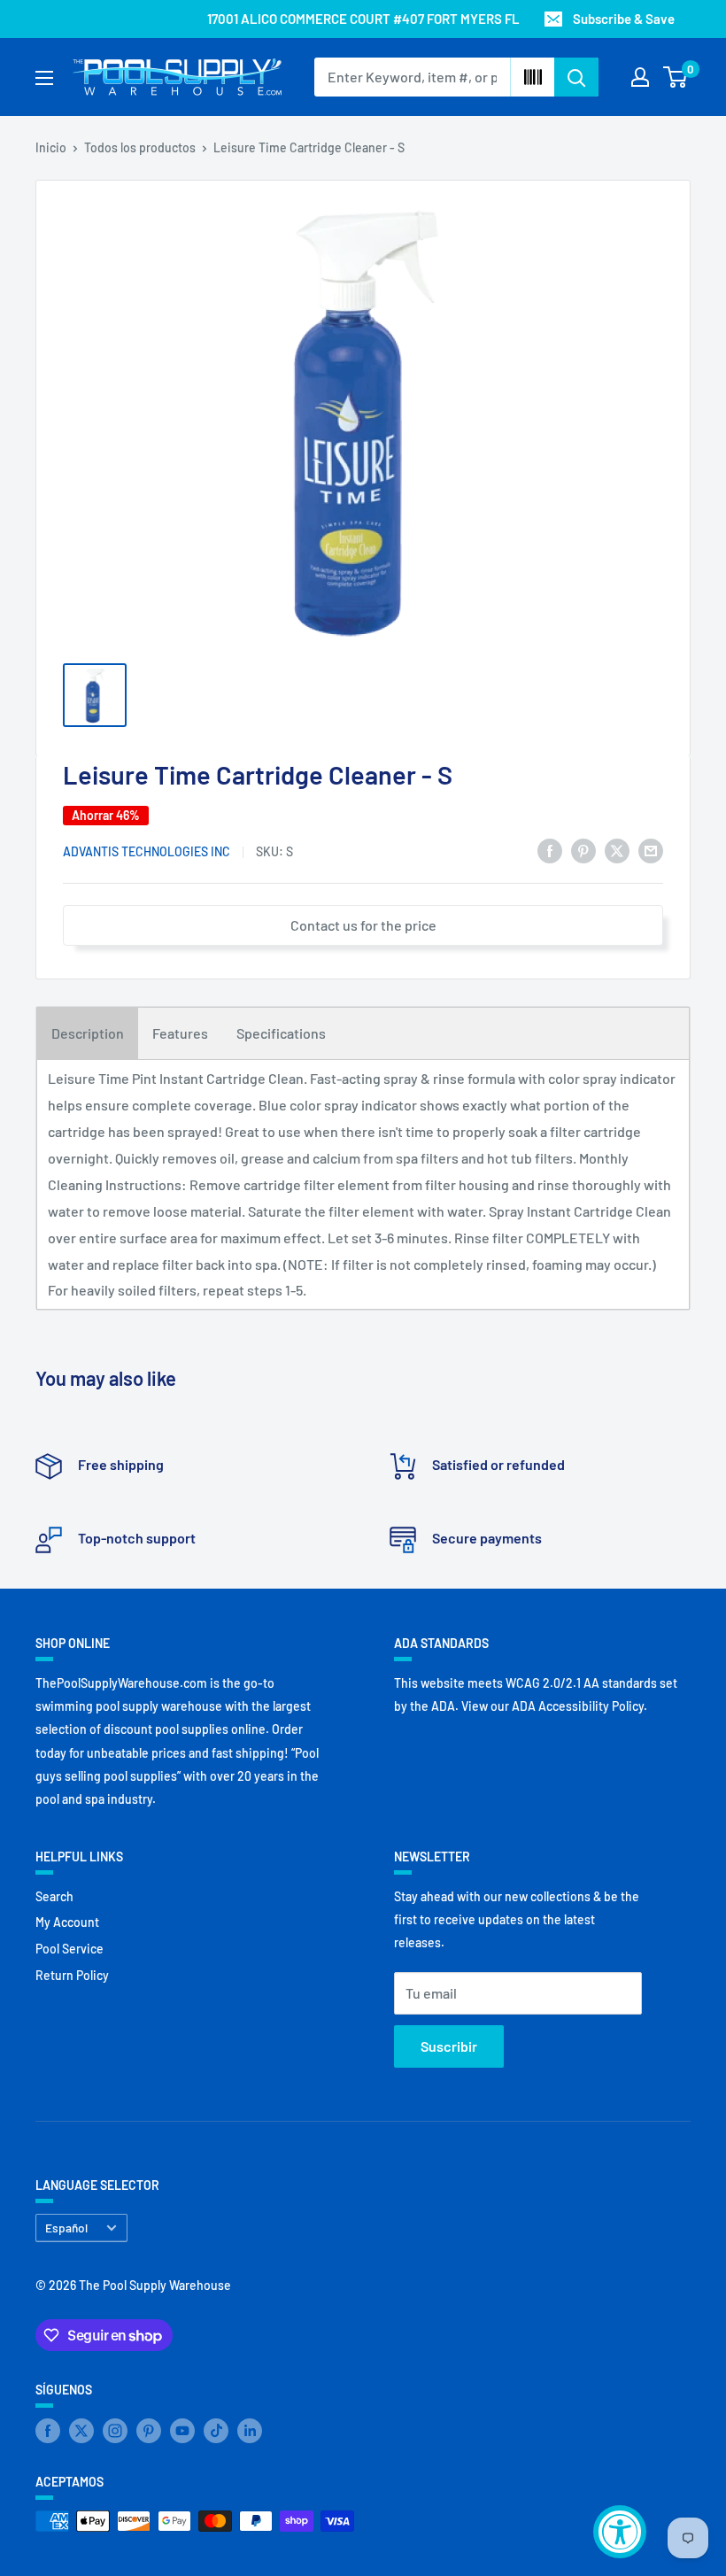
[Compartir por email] (651, 850)
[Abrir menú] (44, 78)
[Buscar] (576, 77)
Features (180, 1033)
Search (54, 1896)
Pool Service (70, 1949)
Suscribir (449, 2046)
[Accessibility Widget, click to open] (620, 2532)
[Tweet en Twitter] (617, 850)
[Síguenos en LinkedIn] (250, 2431)
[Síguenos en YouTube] (182, 2431)
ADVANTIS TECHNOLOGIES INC (147, 851)
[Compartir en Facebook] (550, 850)
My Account (67, 1922)
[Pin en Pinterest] (583, 850)
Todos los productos (140, 147)
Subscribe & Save (624, 19)
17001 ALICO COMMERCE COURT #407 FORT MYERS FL (363, 19)
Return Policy (72, 1975)
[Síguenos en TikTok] (216, 2431)
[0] (676, 77)
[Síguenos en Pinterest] (149, 2431)
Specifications (281, 1033)
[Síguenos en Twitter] (81, 2431)
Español (66, 2228)
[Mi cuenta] (640, 77)
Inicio (51, 147)
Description (88, 1033)
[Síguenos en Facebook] (48, 2431)
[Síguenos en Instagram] (115, 2431)
